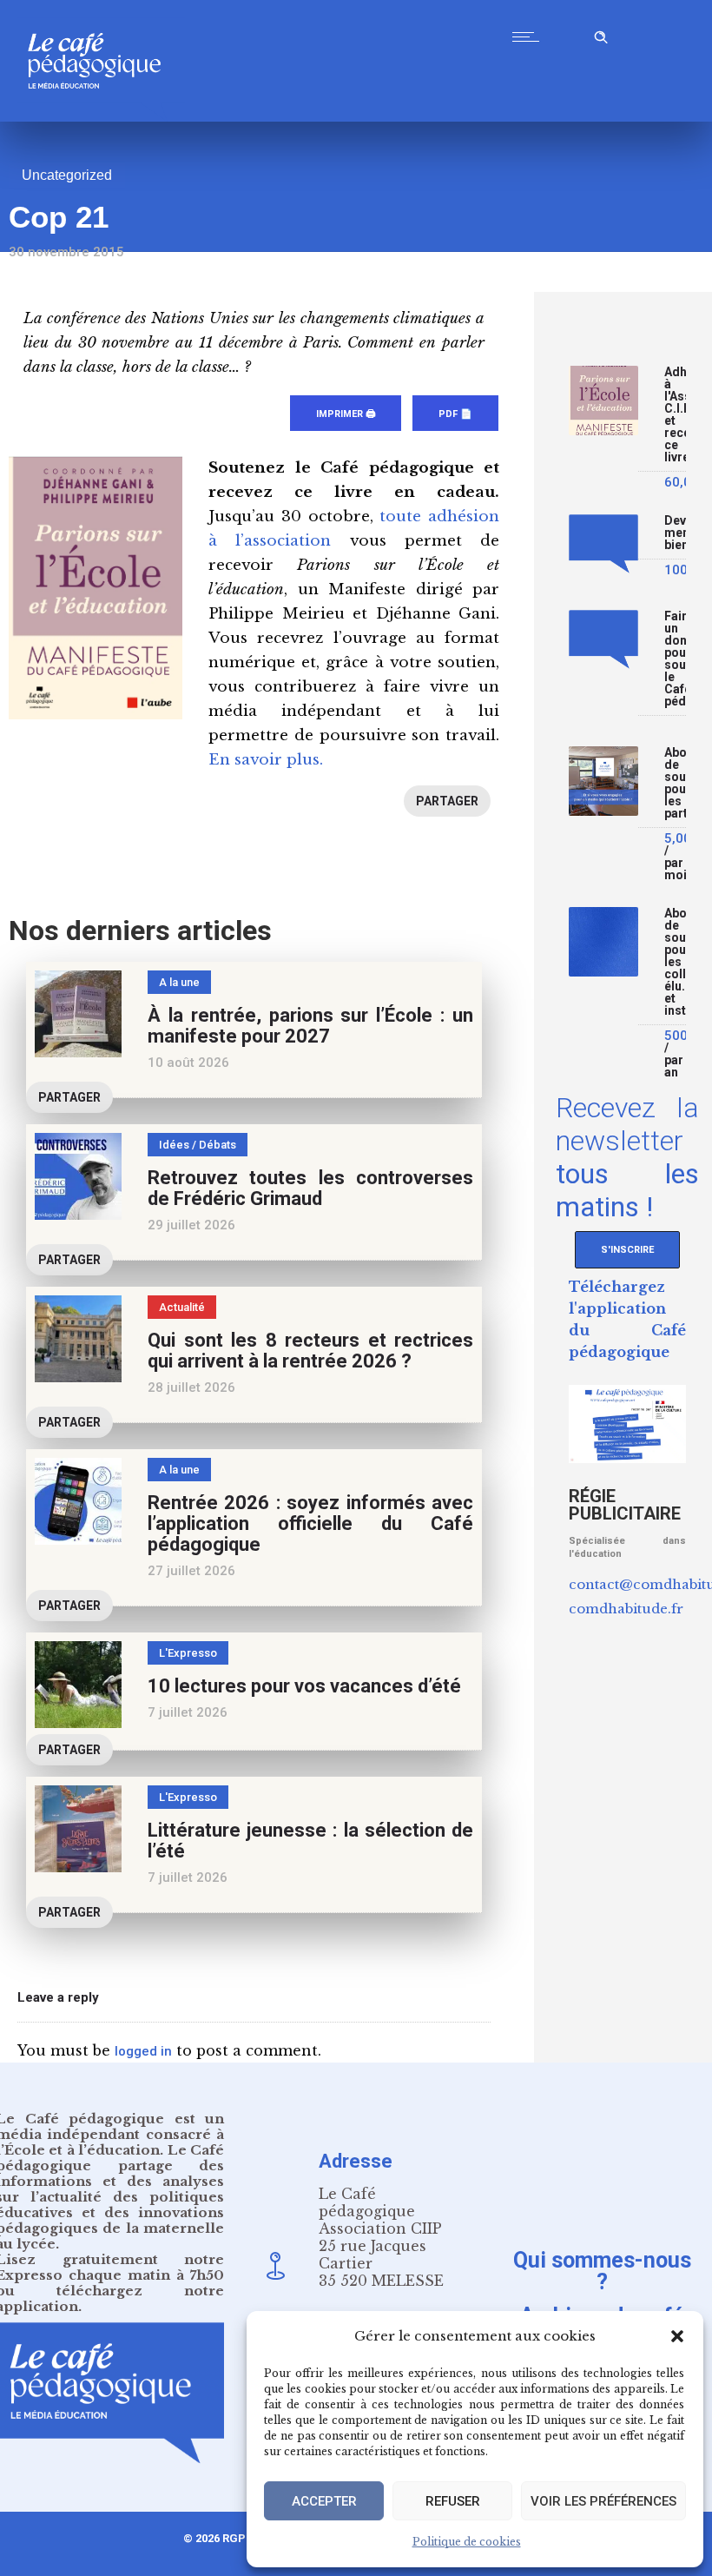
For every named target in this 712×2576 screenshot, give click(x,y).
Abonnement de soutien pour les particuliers (675, 783)
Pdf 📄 (455, 414)
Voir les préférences (603, 2501)
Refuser (453, 2501)
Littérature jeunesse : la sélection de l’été (310, 1841)
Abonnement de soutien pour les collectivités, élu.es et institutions (675, 962)
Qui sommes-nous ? (602, 2270)
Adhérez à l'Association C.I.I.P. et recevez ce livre (675, 415)
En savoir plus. (266, 760)
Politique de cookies (467, 2542)
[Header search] (601, 34)
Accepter (324, 2501)
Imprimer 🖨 (346, 414)
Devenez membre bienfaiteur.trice (675, 533)
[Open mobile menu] (530, 36)
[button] (677, 2336)
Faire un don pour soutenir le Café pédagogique (675, 659)
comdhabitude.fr (626, 1609)
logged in (143, 2051)
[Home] (101, 117)
